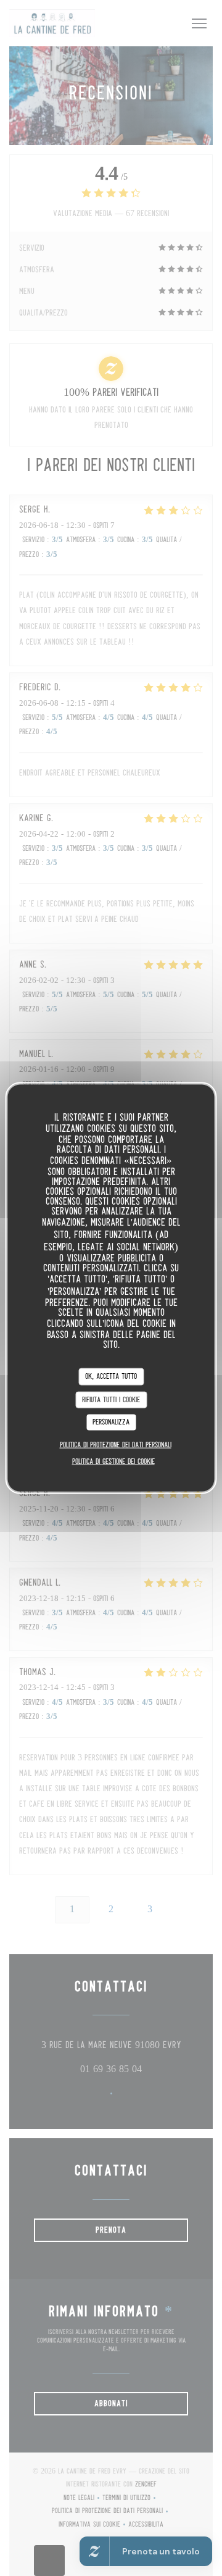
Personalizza (111, 1422)
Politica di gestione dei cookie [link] (113, 1461)
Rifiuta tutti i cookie (111, 1399)
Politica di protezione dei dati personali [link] (116, 1445)
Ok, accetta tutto (111, 1377)
